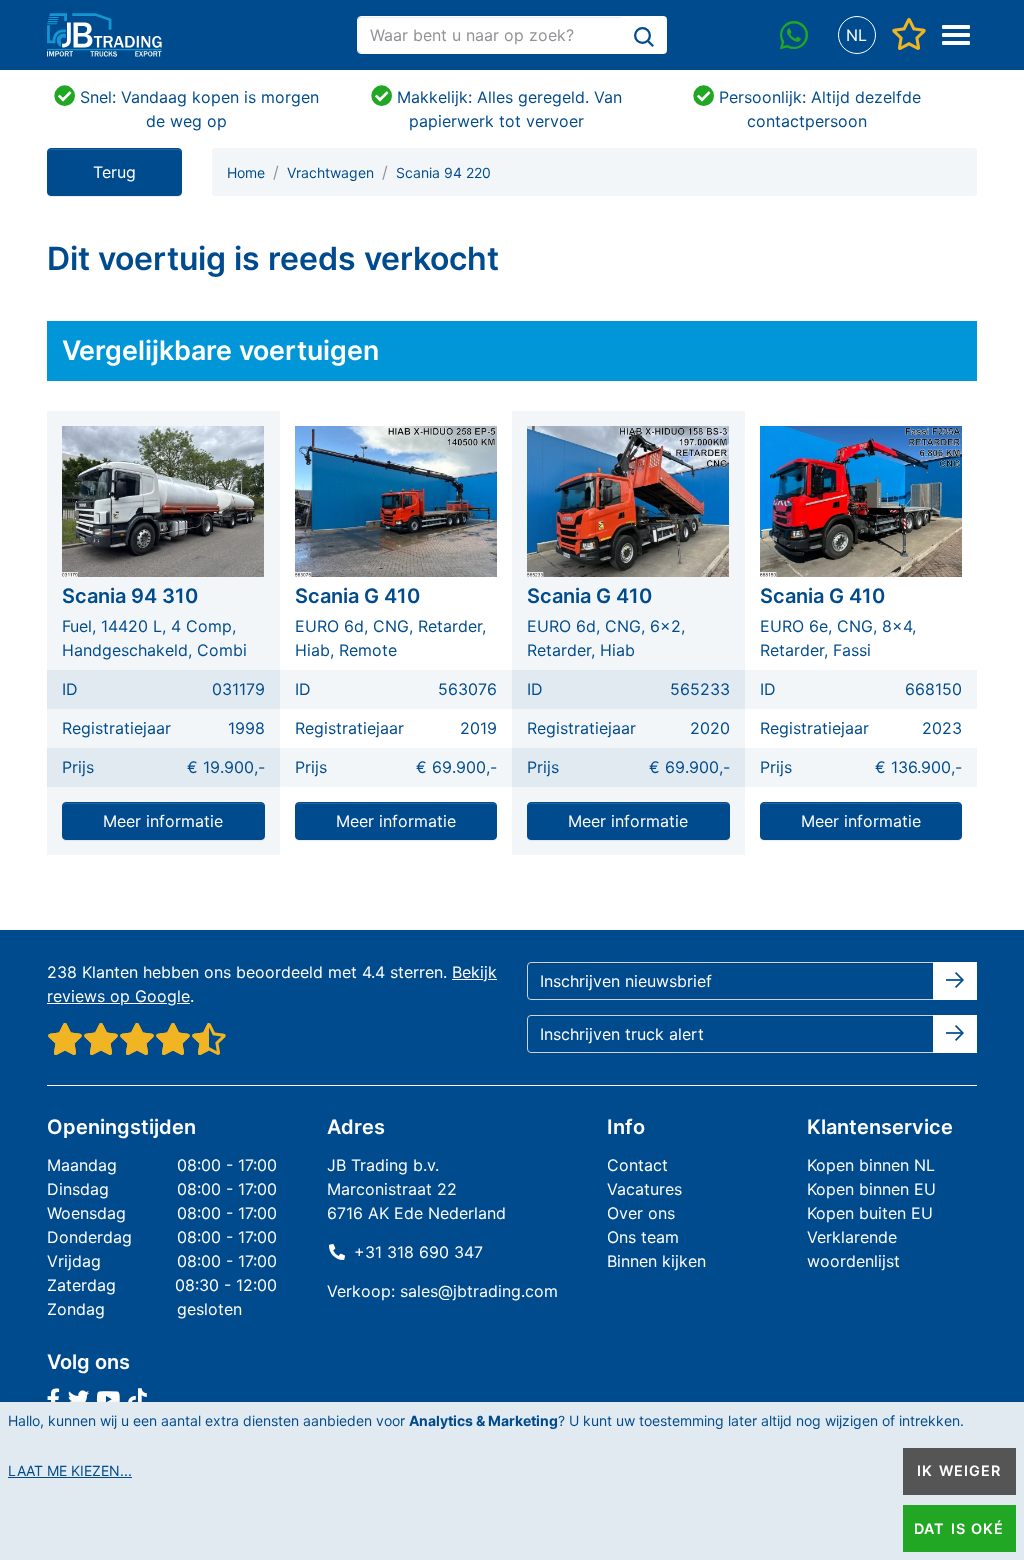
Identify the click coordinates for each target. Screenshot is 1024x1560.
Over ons (641, 1213)
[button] (856, 35)
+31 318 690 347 (418, 1252)
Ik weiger (959, 1470)
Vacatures (644, 1189)
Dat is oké (959, 1528)
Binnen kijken (656, 1261)
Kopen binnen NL (871, 1165)
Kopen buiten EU (870, 1213)
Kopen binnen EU (871, 1189)
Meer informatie (163, 821)
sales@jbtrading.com (479, 1291)
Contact (637, 1165)
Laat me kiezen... (70, 1470)
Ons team (643, 1237)
